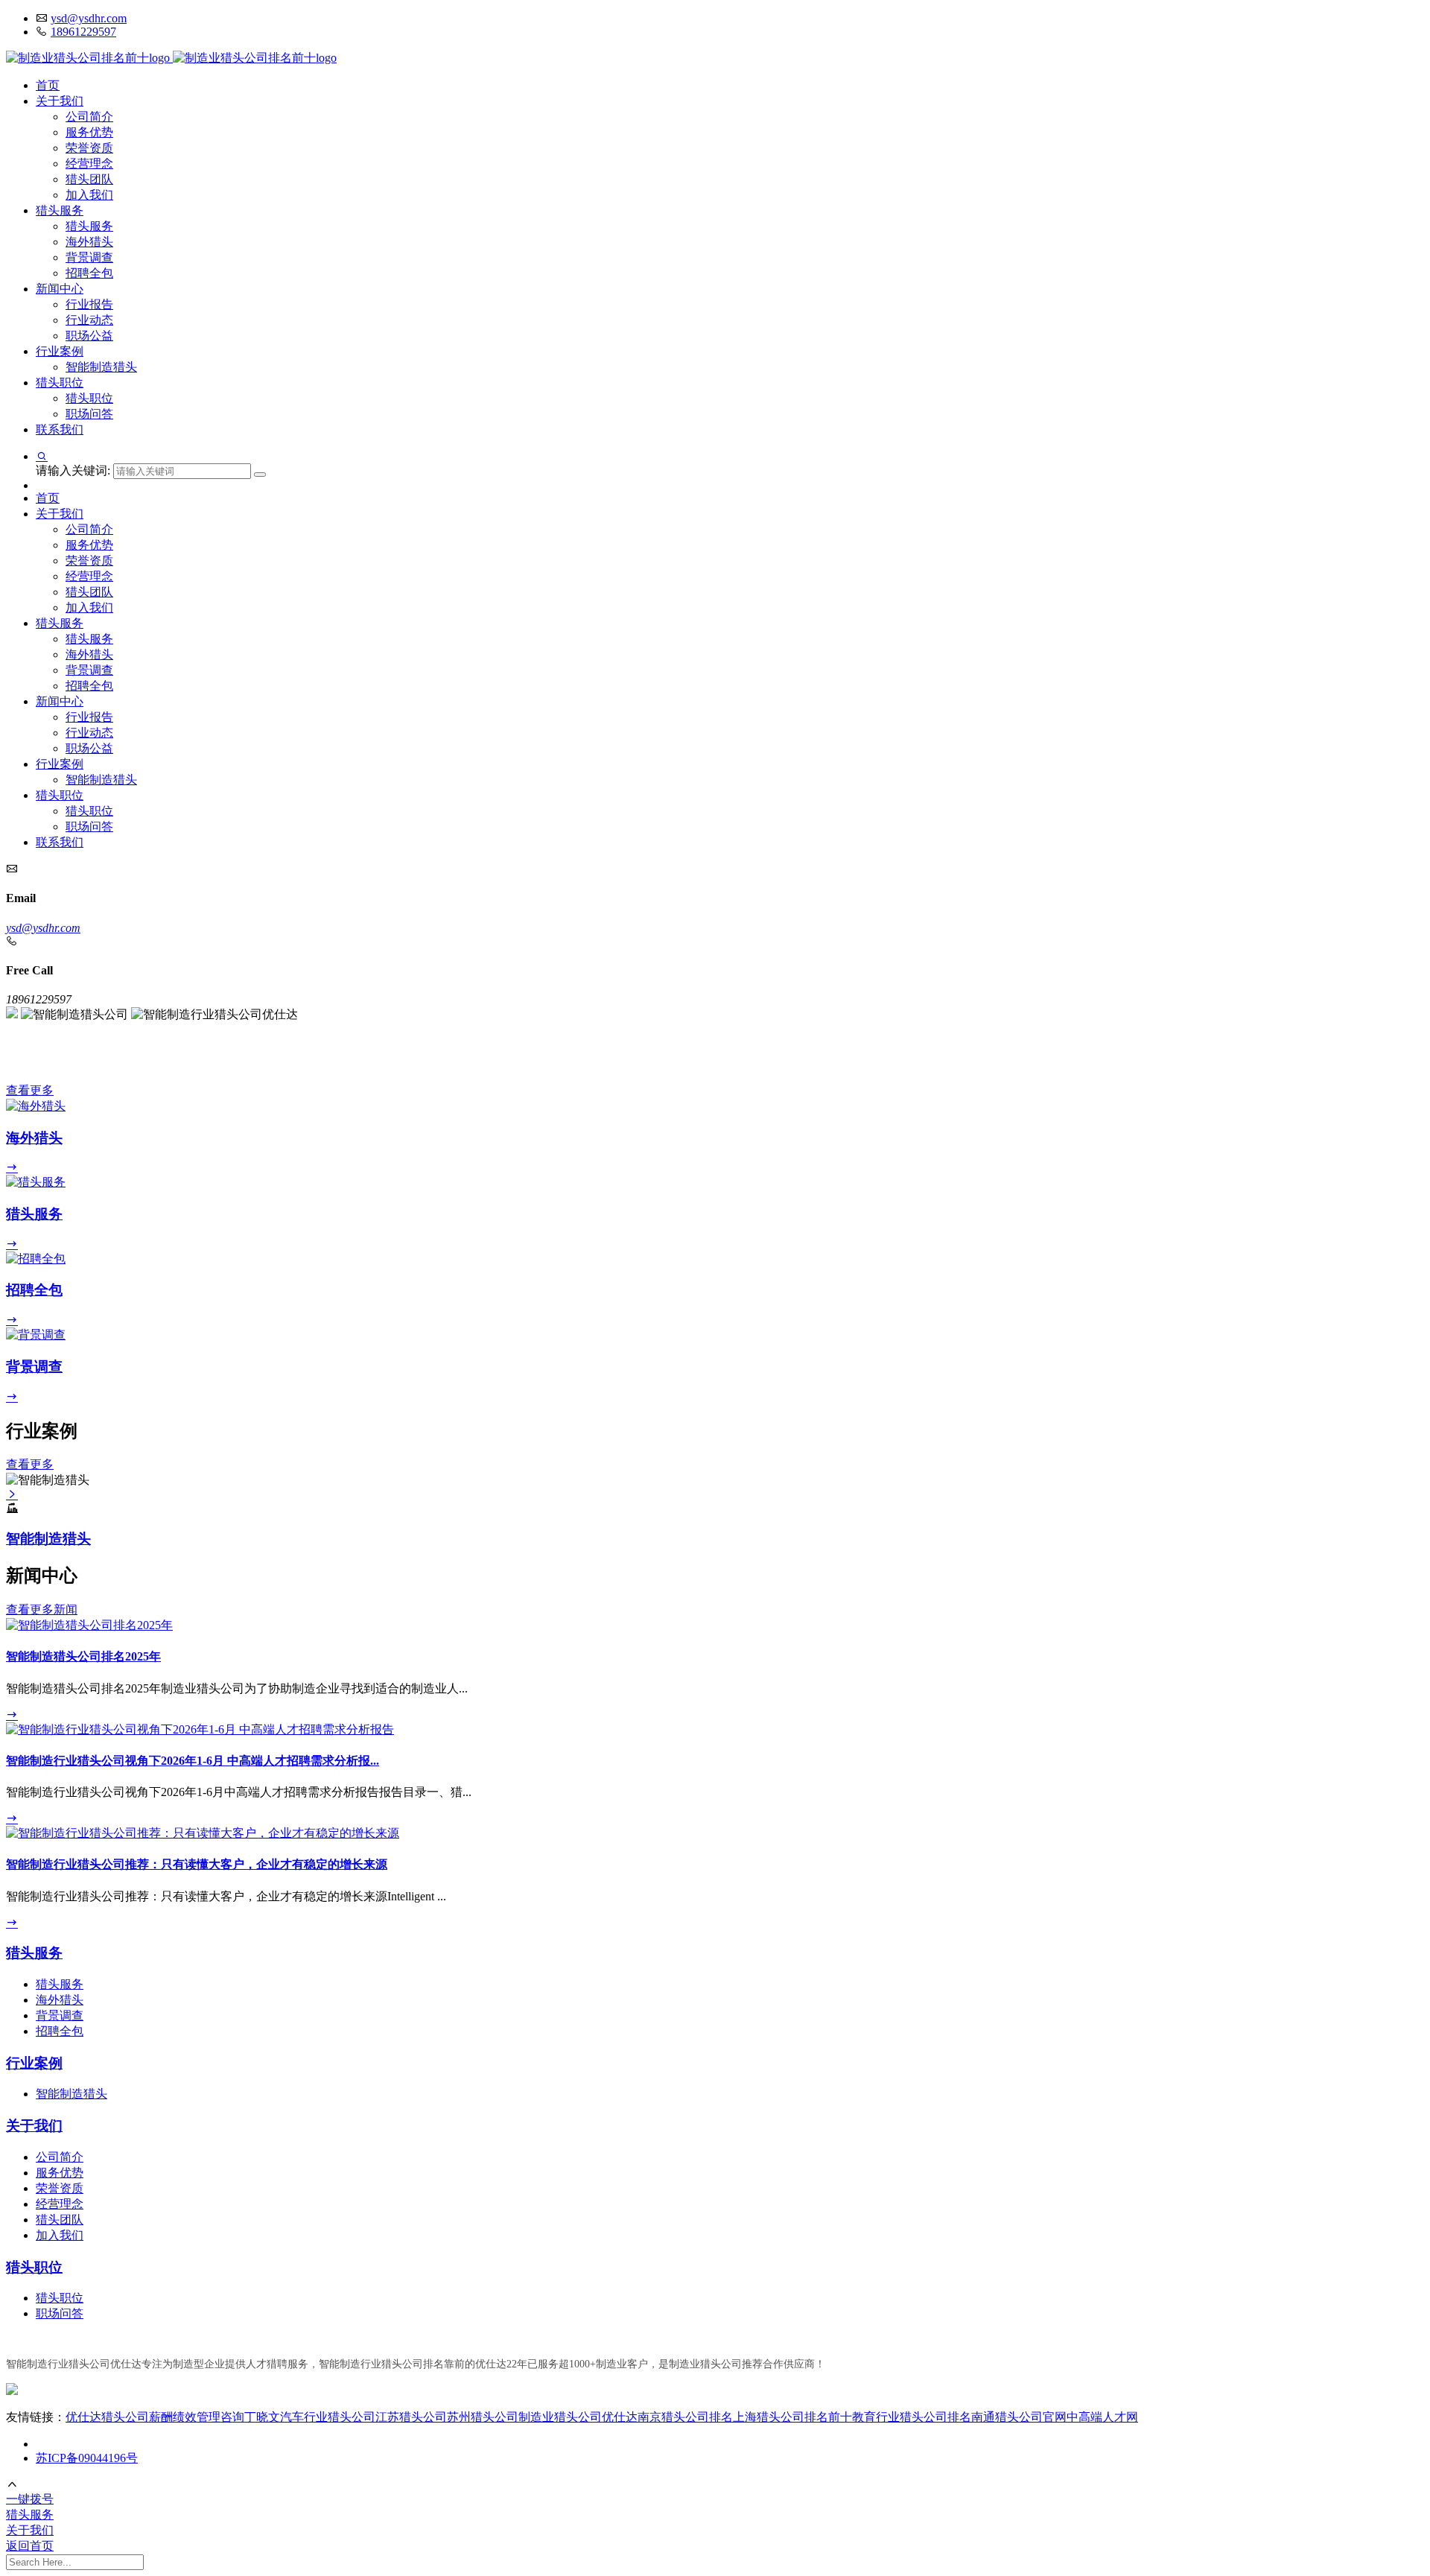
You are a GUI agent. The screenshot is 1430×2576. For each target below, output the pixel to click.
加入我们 (89, 195)
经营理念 (89, 164)
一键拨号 (30, 2499)
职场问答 (89, 414)
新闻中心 (60, 289)
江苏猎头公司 (411, 2417)
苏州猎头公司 (483, 2417)
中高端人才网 (1102, 2417)
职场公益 (89, 336)
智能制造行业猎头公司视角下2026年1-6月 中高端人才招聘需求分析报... (193, 1761)
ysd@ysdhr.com (89, 18)
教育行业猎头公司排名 (912, 2417)
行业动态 (89, 320)
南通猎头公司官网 (1019, 2417)
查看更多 (30, 1090)
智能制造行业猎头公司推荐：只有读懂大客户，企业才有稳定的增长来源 (197, 1864)
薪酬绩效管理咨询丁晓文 (214, 2417)
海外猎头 (89, 242)
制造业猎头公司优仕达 (578, 2417)
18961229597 (83, 32)
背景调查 (89, 257)
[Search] (260, 475)
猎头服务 (60, 210)
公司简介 (89, 117)
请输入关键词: (74, 470)
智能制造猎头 (101, 367)
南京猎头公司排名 (685, 2417)
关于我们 (60, 101)
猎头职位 (60, 383)
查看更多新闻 (42, 1609)
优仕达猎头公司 (107, 2417)
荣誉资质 (89, 148)
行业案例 (60, 351)
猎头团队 (89, 179)
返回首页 (30, 2546)
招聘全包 (89, 273)
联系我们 (60, 429)
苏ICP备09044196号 (87, 2458)
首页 (48, 85)
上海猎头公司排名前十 (792, 2417)
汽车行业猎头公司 (328, 2417)
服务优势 (89, 132)
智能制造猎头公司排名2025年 (83, 1656)
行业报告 (89, 304)
